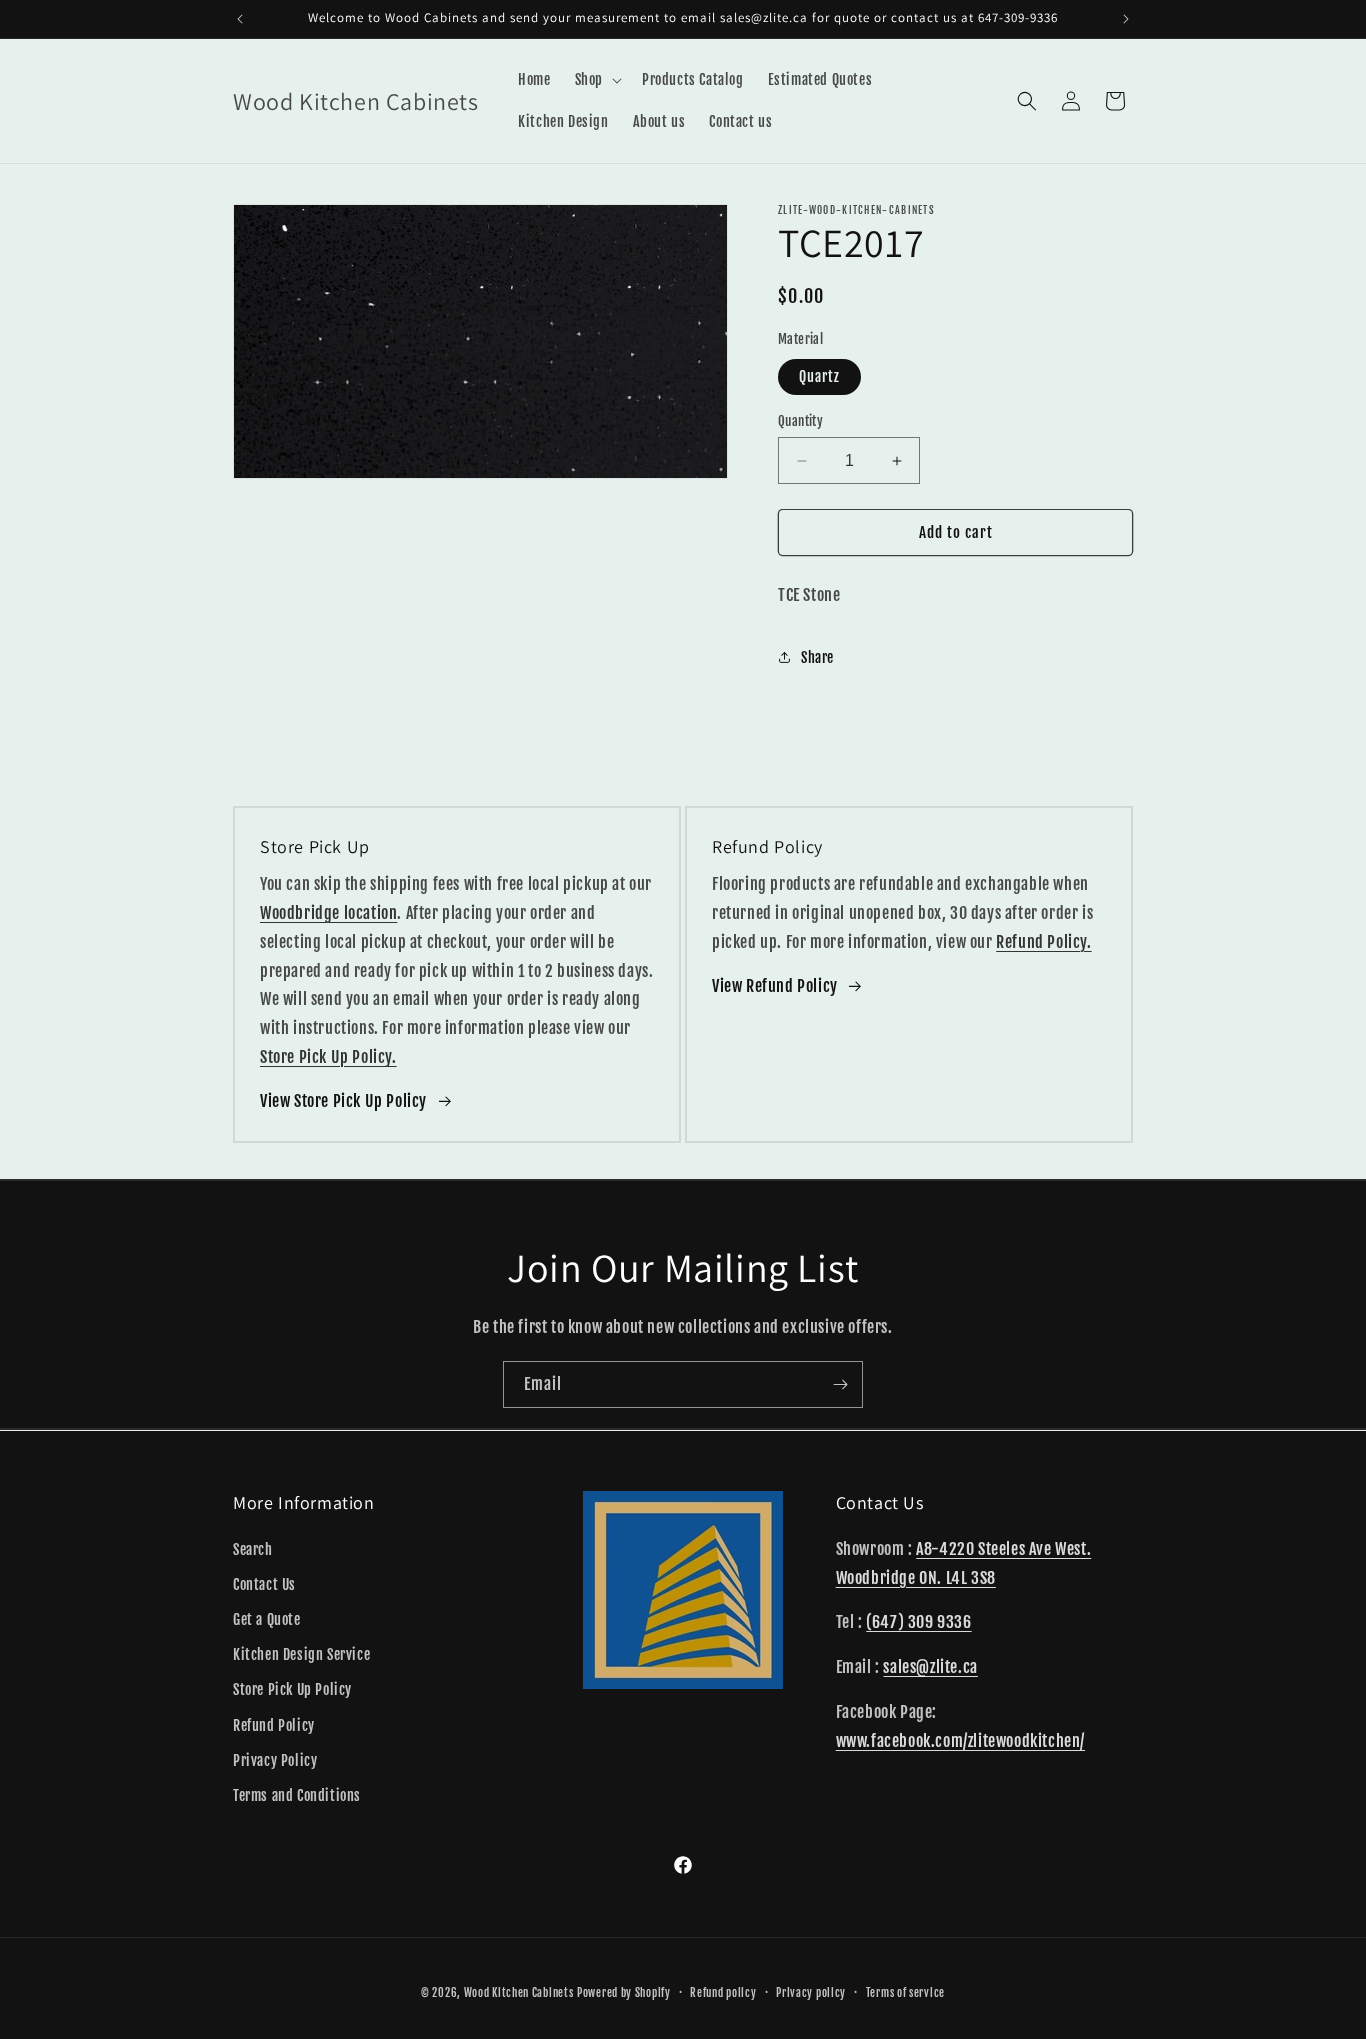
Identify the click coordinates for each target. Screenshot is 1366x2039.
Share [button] (817, 657)
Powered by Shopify (624, 1993)
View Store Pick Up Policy (343, 1101)
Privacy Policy (275, 1759)
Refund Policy (274, 1724)
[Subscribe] (840, 1384)
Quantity (800, 421)
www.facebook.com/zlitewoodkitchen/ (960, 1740)
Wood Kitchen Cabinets (519, 1993)
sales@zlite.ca (930, 1667)
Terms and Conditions (297, 1794)
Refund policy (723, 1992)
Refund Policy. (1043, 942)
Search (253, 1548)
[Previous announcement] (240, 19)
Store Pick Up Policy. (328, 1057)
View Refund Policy (775, 986)
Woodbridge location (328, 913)
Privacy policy (811, 1992)
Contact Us (264, 1583)
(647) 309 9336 (918, 1622)
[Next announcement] (1126, 19)
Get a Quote (267, 1618)
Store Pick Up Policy (292, 1689)
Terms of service (905, 1992)
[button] (596, 80)
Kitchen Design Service (301, 1654)
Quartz (819, 376)
